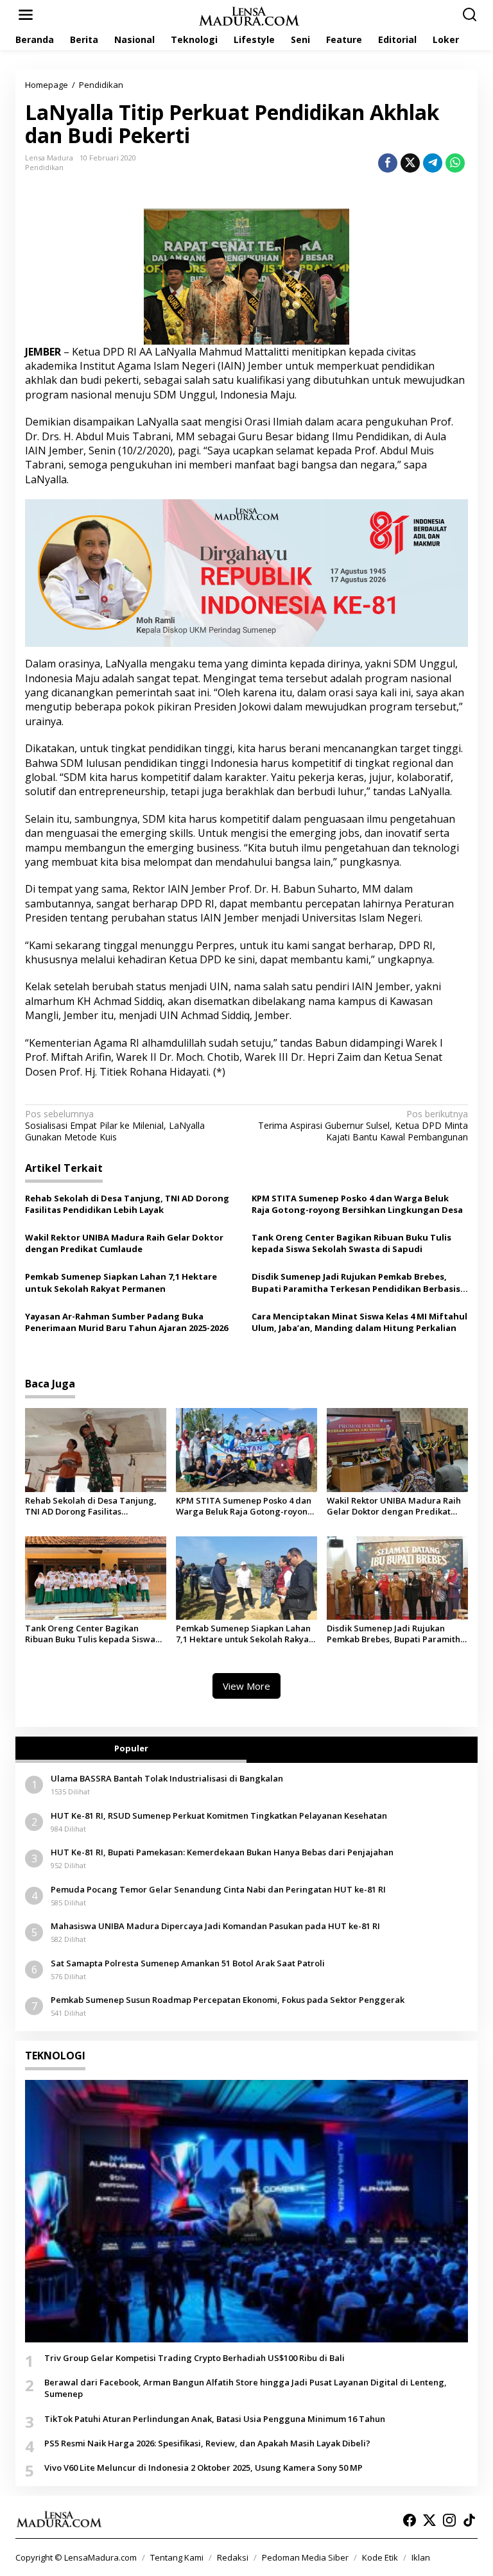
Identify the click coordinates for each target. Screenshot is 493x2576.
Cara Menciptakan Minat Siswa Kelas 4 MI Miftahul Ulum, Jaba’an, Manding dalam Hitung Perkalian (359, 1322)
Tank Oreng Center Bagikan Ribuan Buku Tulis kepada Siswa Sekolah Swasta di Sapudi (351, 1243)
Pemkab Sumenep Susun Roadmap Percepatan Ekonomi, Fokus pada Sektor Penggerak (228, 2000)
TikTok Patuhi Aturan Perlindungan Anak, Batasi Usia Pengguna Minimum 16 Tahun (215, 2419)
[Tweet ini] (410, 163)
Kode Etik (380, 2557)
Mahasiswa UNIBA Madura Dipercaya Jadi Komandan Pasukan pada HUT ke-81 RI (215, 1926)
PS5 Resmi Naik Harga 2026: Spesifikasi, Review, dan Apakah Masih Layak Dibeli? (207, 2443)
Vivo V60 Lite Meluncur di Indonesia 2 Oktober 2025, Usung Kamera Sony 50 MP (203, 2468)
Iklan (421, 2557)
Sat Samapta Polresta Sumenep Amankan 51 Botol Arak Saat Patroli (188, 1963)
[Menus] (26, 15)
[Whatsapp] (455, 163)
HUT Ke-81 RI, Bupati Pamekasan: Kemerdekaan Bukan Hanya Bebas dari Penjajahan (222, 1852)
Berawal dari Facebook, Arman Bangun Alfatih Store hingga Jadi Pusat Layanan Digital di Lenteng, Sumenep (246, 2388)
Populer (131, 1748)
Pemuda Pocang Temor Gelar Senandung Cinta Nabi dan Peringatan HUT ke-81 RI (218, 1889)
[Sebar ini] (388, 163)
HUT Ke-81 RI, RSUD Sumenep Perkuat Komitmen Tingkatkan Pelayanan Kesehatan (219, 1816)
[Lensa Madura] (249, 15)
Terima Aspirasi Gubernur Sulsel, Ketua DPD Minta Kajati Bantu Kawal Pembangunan (363, 1126)
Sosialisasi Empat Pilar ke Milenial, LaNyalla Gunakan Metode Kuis (115, 1126)
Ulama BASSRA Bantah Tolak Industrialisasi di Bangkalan (167, 1778)
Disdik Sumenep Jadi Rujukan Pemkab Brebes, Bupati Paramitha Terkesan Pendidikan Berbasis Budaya (356, 1282)
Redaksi (233, 2557)
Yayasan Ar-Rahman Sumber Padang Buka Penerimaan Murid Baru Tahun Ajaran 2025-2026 (126, 1322)
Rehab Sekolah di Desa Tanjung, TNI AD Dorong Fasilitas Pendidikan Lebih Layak (127, 1204)
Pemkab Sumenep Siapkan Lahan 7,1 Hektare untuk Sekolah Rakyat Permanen (121, 1282)
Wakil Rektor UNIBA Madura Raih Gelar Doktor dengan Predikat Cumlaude (124, 1243)
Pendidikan (44, 167)
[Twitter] (429, 2520)
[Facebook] (410, 2520)
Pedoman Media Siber (305, 2557)
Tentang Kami (177, 2557)
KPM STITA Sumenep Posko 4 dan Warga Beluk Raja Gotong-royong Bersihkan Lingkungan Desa (357, 1204)
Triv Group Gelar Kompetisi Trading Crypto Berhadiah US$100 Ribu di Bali (195, 2358)
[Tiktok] (469, 2520)
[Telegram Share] (433, 163)
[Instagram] (449, 2520)
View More (246, 1686)
